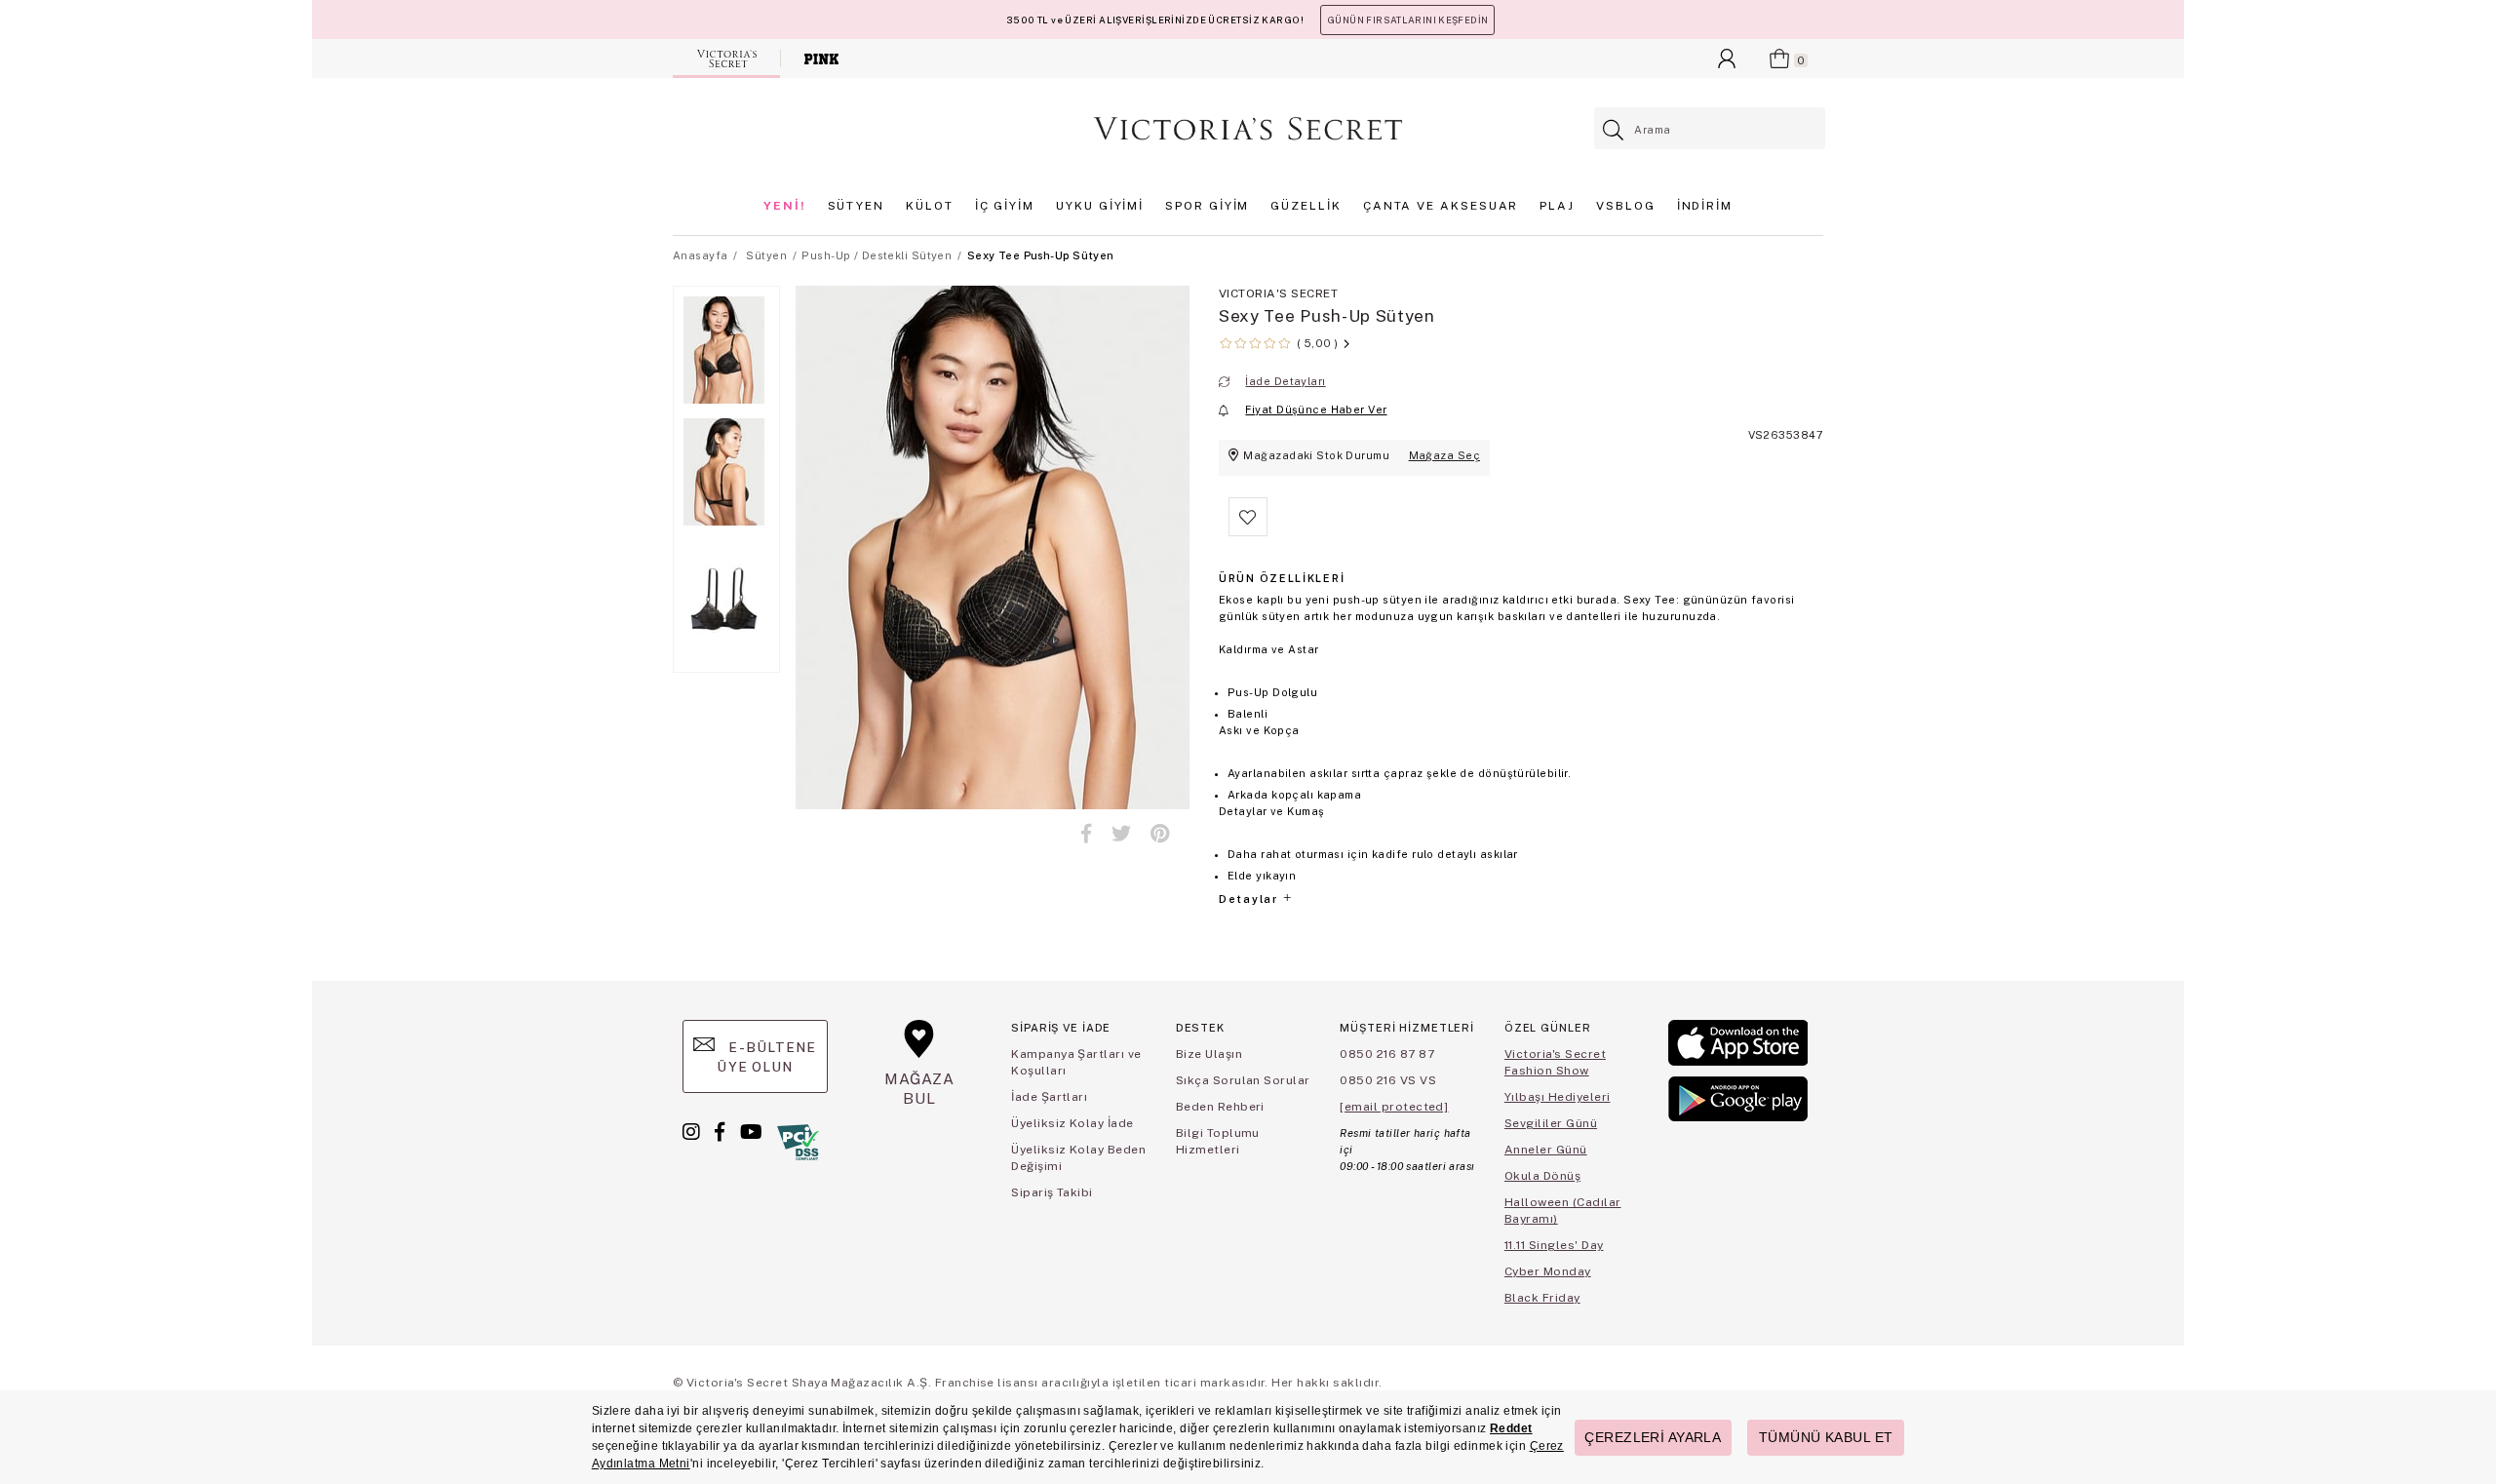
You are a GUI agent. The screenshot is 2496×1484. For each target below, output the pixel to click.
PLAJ (1557, 206)
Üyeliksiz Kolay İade (1072, 1123)
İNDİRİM (1705, 206)
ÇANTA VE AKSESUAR (1441, 206)
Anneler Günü (1546, 1150)
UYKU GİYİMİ (1100, 206)
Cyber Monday (1548, 1271)
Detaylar (1250, 899)
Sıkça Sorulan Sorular (1243, 1080)
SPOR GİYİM (1207, 206)
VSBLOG (1626, 206)
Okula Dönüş (1542, 1176)
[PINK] (821, 59)
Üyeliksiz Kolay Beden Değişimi (1078, 1158)
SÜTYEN (857, 206)
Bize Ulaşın (1209, 1054)
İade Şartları (1049, 1097)
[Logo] (1248, 129)
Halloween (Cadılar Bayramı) (1563, 1211)
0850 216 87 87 (1387, 1054)
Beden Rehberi (1220, 1107)
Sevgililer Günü (1551, 1123)
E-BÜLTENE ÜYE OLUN (766, 1057)
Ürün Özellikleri (1282, 578)
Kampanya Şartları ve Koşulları (1076, 1062)
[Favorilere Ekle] (1248, 532)
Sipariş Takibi (1052, 1192)
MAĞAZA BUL (919, 1089)
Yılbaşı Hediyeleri (1558, 1097)
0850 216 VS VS (1388, 1080)
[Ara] (1614, 130)
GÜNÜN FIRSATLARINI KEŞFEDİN (1407, 20)
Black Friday (1542, 1298)
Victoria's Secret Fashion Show (1555, 1062)
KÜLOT (930, 206)
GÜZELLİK (1306, 206)
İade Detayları (1285, 381)
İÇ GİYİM (1005, 206)
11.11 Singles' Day (1554, 1245)
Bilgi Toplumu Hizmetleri (1218, 1141)
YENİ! (785, 206)
